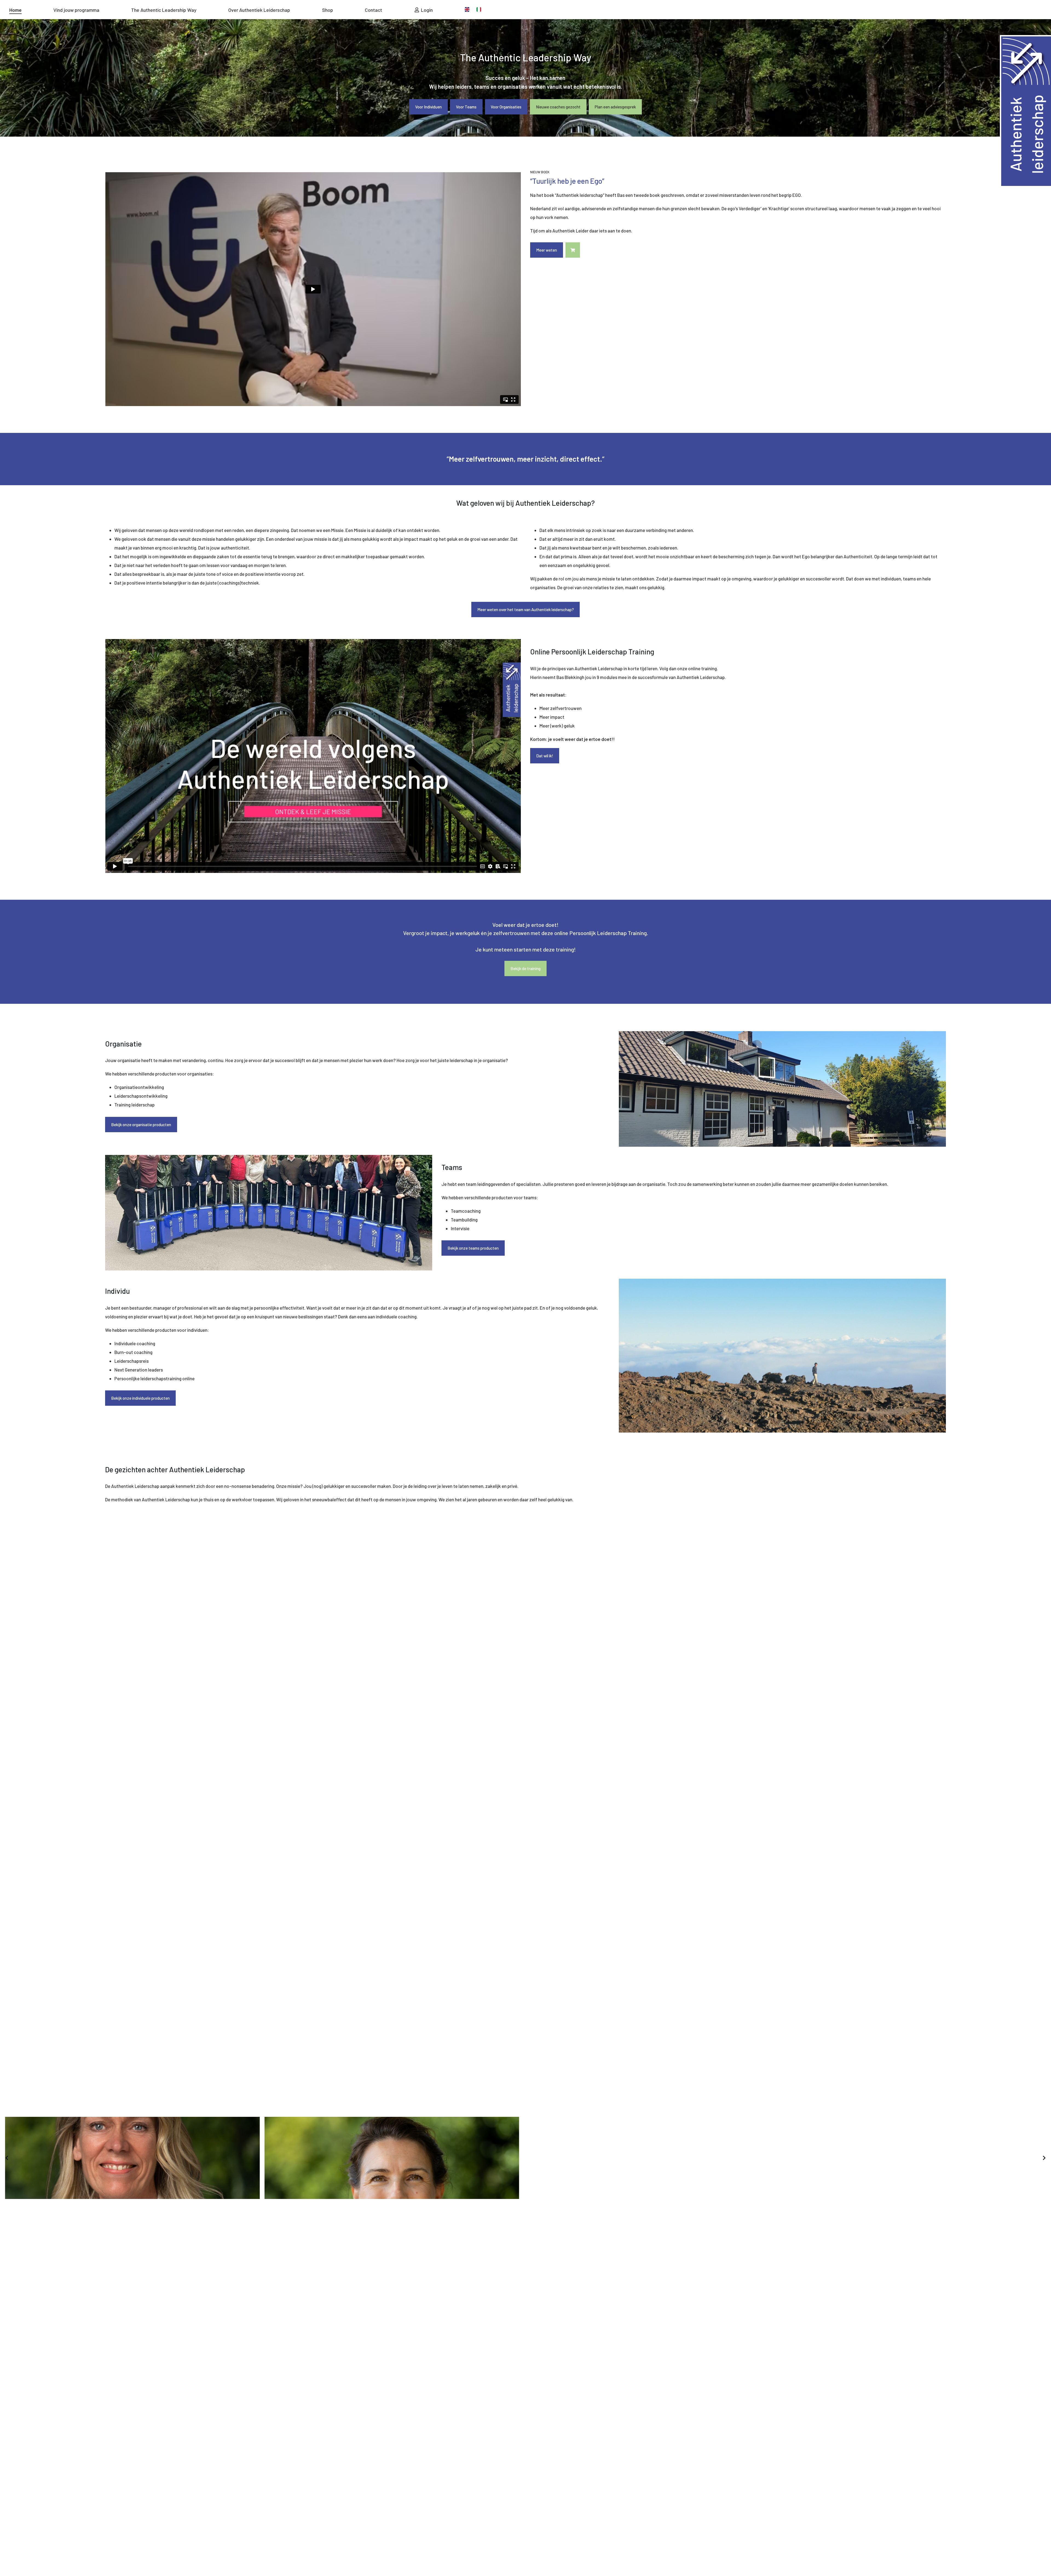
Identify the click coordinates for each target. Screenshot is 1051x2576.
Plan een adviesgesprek (615, 107)
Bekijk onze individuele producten (140, 1398)
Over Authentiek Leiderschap (259, 10)
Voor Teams (466, 107)
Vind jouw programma (76, 10)
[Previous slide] (7, 2158)
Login (426, 10)
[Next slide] (1044, 2158)
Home (15, 10)
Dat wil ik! (545, 756)
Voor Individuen (428, 107)
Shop (328, 10)
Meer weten (547, 250)
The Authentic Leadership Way (164, 10)
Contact (373, 10)
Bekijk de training (525, 968)
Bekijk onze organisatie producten (141, 1125)
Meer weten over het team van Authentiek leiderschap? (526, 610)
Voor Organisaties (506, 107)
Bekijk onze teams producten (473, 1248)
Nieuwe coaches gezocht (558, 107)
